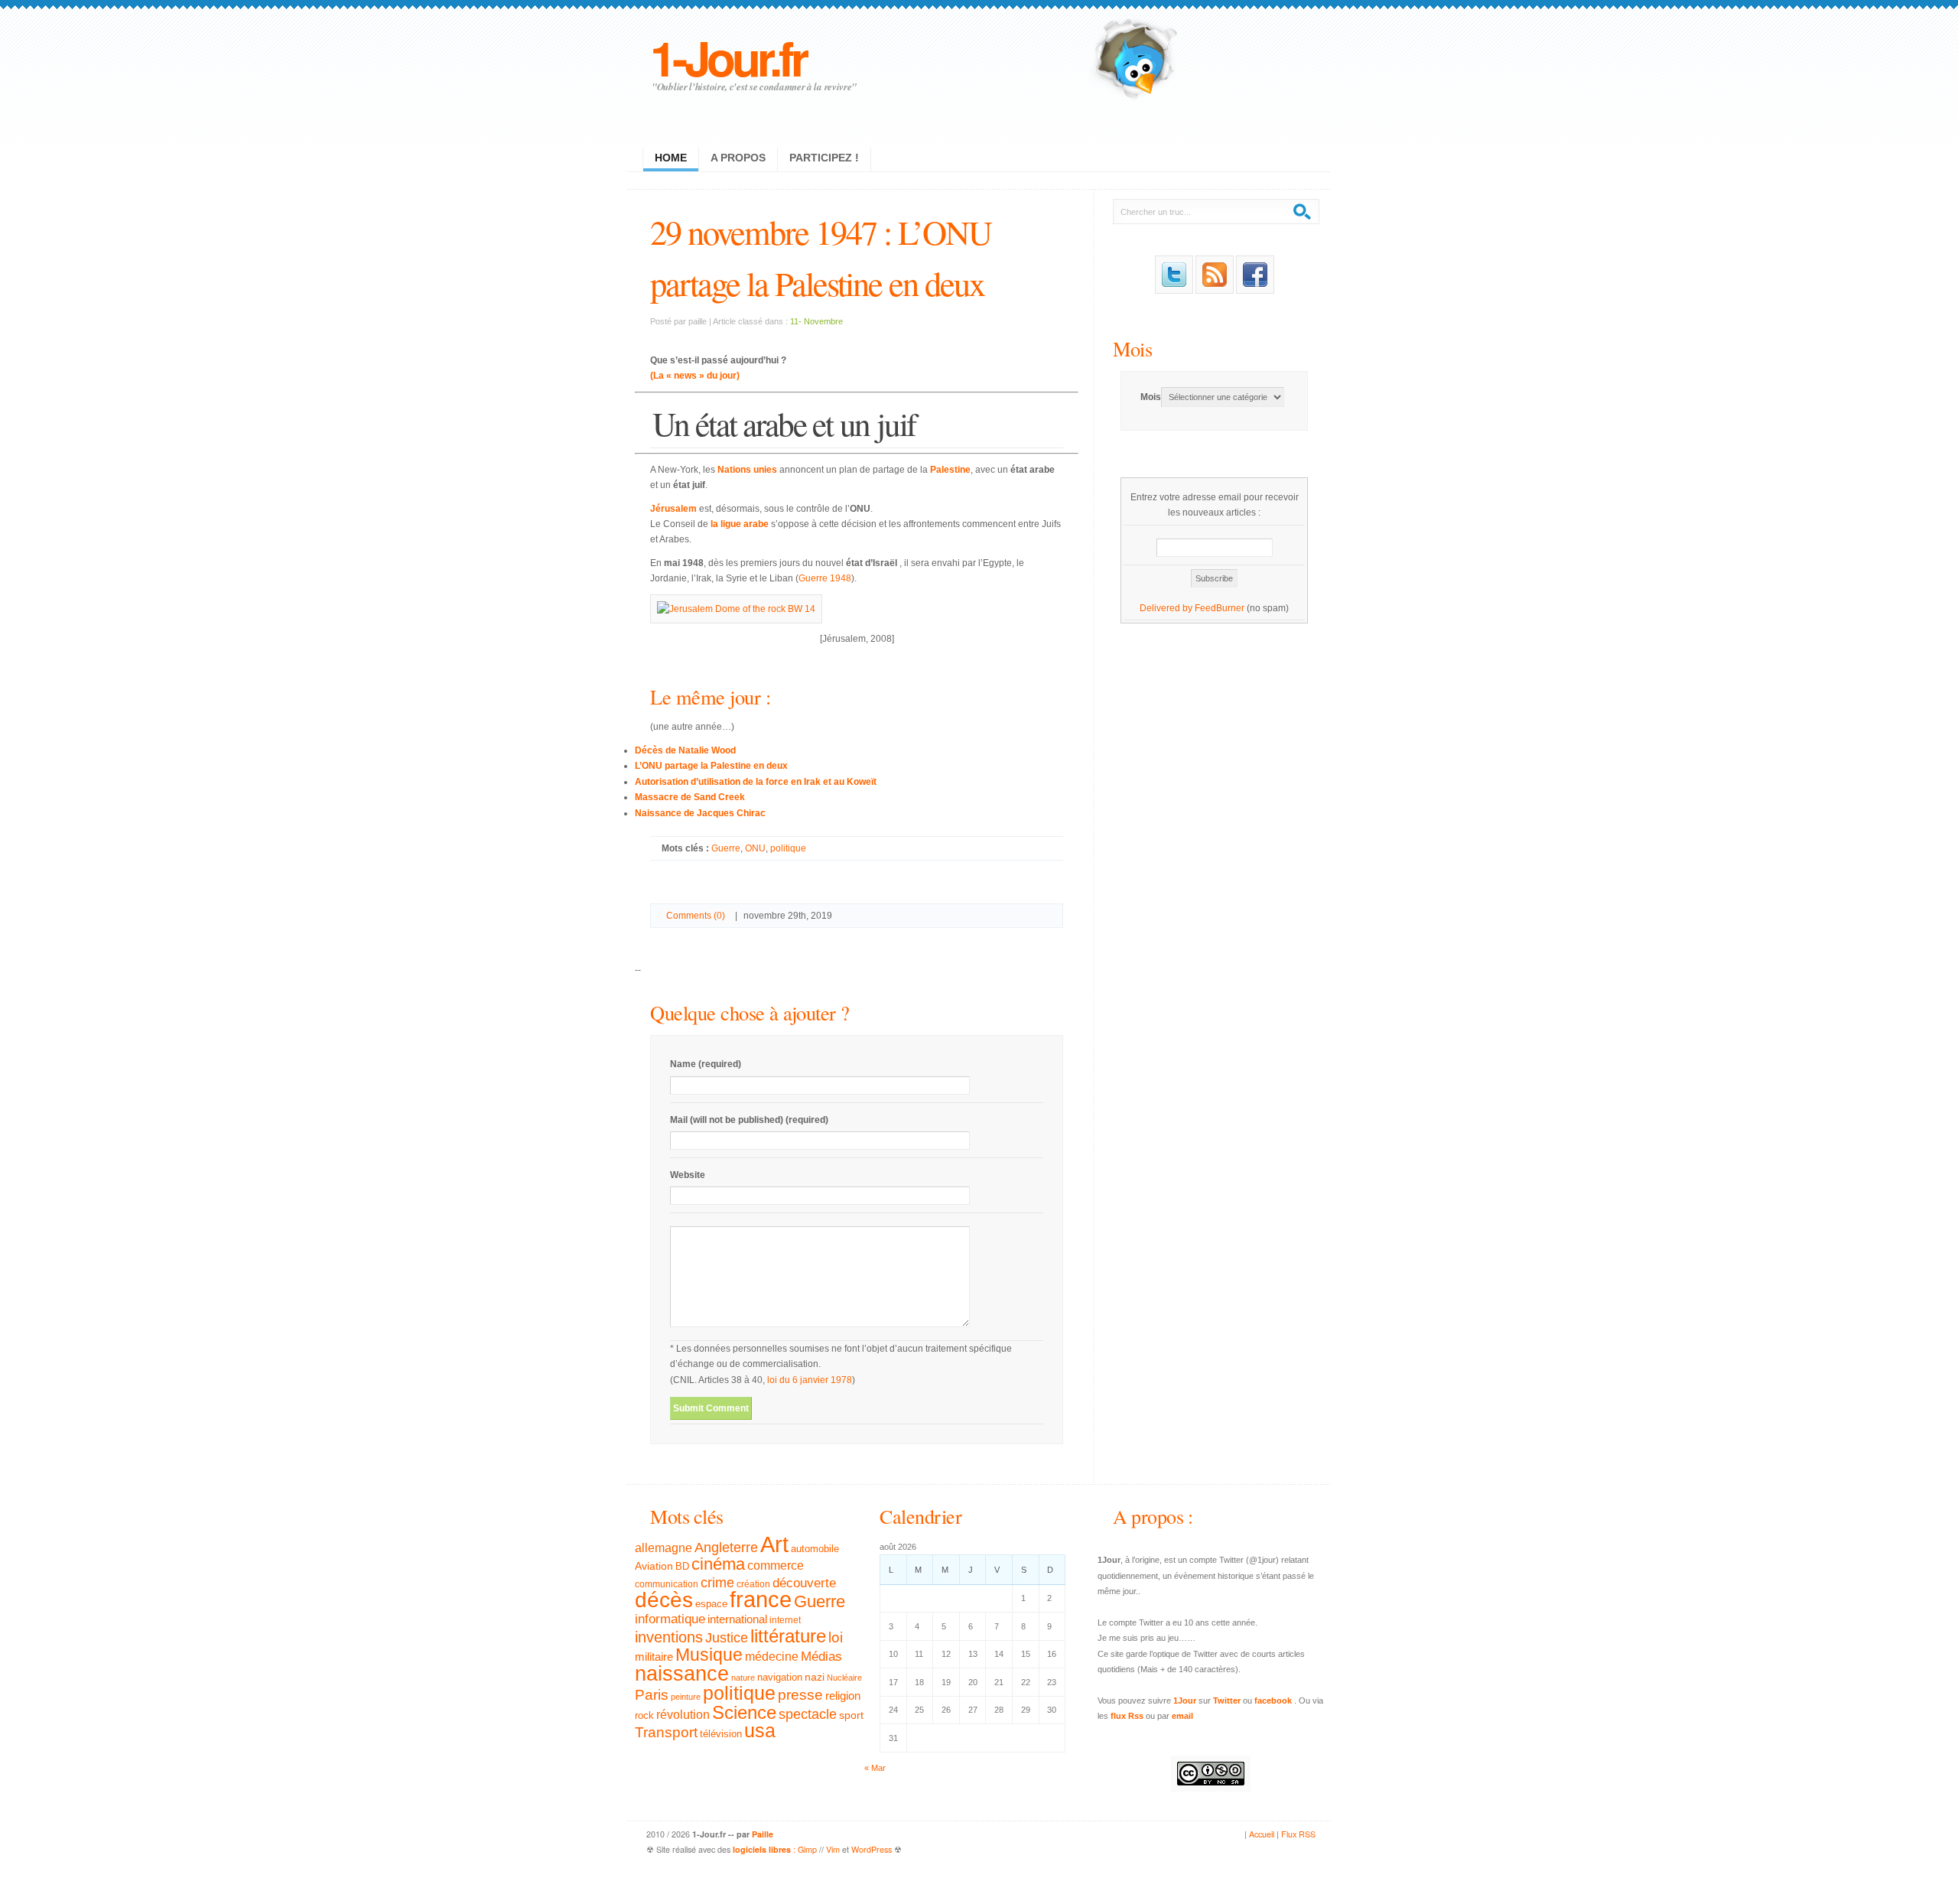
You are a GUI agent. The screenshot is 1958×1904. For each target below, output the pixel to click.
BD (682, 1567)
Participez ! (824, 158)
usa (760, 1731)
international (737, 1619)
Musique (709, 1655)
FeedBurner (1220, 608)
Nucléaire (844, 1678)
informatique (670, 1619)
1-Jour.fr (728, 57)
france (761, 1600)
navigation (780, 1678)
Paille (763, 1834)
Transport (666, 1732)
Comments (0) (696, 916)
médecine (772, 1657)
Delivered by (1167, 608)
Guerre (726, 848)
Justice (727, 1637)
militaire (654, 1657)
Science (744, 1712)
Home (671, 158)
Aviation (654, 1566)
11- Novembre (816, 321)
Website (688, 1175)
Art (774, 1544)
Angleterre (726, 1548)
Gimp (807, 1849)
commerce (776, 1566)
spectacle (808, 1714)
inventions (669, 1637)
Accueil (1262, 1834)
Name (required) (706, 1064)
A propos (738, 158)
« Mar (875, 1768)
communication (667, 1584)
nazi (815, 1677)
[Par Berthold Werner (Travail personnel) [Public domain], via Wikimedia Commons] (736, 609)
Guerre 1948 (825, 578)
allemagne (664, 1548)
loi (836, 1637)
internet (785, 1620)
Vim (833, 1849)
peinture (686, 1697)
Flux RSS (1298, 1834)
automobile (815, 1549)
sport (851, 1715)
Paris (652, 1695)
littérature (788, 1636)
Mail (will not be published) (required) (749, 1120)
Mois (1132, 348)
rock (644, 1715)
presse (800, 1695)
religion (843, 1696)
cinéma (718, 1564)
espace (711, 1604)
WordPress (872, 1849)
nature (743, 1678)
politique (788, 848)
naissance (682, 1674)
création (753, 1584)
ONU (755, 848)
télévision (721, 1734)
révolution (683, 1715)
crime (717, 1583)
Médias (821, 1656)
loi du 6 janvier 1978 (810, 1380)
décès (664, 1600)
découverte (804, 1583)
